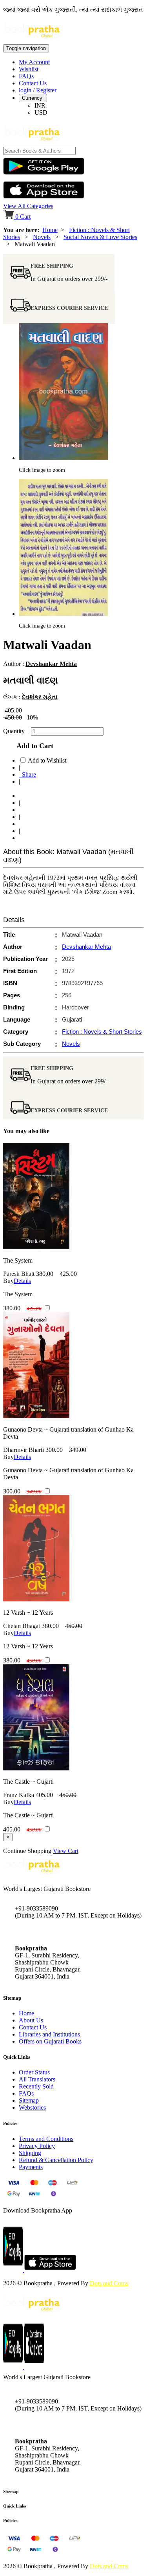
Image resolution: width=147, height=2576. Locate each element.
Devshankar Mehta (51, 664)
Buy (8, 1281)
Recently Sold (36, 2086)
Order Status (34, 2072)
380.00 (45, 1274)
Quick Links (15, 2506)
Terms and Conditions (46, 2139)
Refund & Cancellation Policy (56, 2160)
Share (27, 774)
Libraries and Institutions (49, 2034)
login (25, 90)
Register (46, 90)
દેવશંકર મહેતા (40, 697)
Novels (42, 237)
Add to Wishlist (47, 760)
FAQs (26, 76)
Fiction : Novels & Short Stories (102, 1032)
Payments (31, 2167)
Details (22, 1281)
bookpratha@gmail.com (45, 1932)
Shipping (30, 2153)
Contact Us (33, 83)
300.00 (54, 1450)
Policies (10, 2520)
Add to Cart (33, 746)
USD (41, 112)
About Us (31, 2020)
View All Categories (28, 206)
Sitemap (29, 2100)
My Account (34, 62)
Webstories (32, 2107)
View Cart (66, 1851)
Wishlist (29, 69)
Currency (33, 98)
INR (40, 105)
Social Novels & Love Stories (100, 237)
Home (50, 230)
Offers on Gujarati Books (50, 2041)
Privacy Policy (37, 2146)
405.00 (44, 1795)
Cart (23, 217)
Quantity (16, 731)
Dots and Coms (109, 2283)
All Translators (37, 2079)
